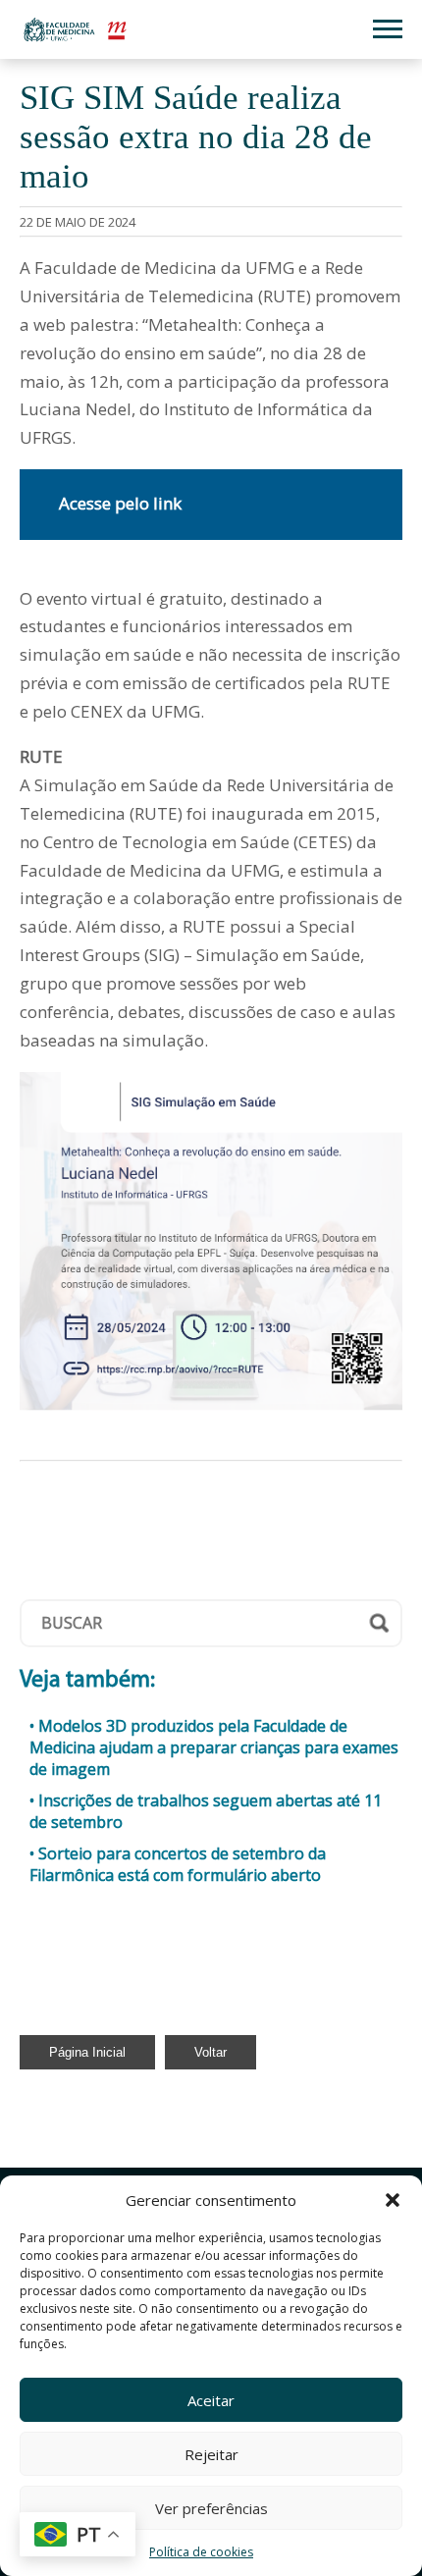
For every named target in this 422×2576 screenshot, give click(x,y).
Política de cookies (201, 2552)
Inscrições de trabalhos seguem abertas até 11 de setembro (206, 1811)
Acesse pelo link (120, 503)
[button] (393, 2200)
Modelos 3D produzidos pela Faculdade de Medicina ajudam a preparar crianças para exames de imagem (214, 1747)
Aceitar (211, 2400)
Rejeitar (211, 2454)
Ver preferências (211, 2508)
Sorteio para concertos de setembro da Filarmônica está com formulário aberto (178, 1864)
